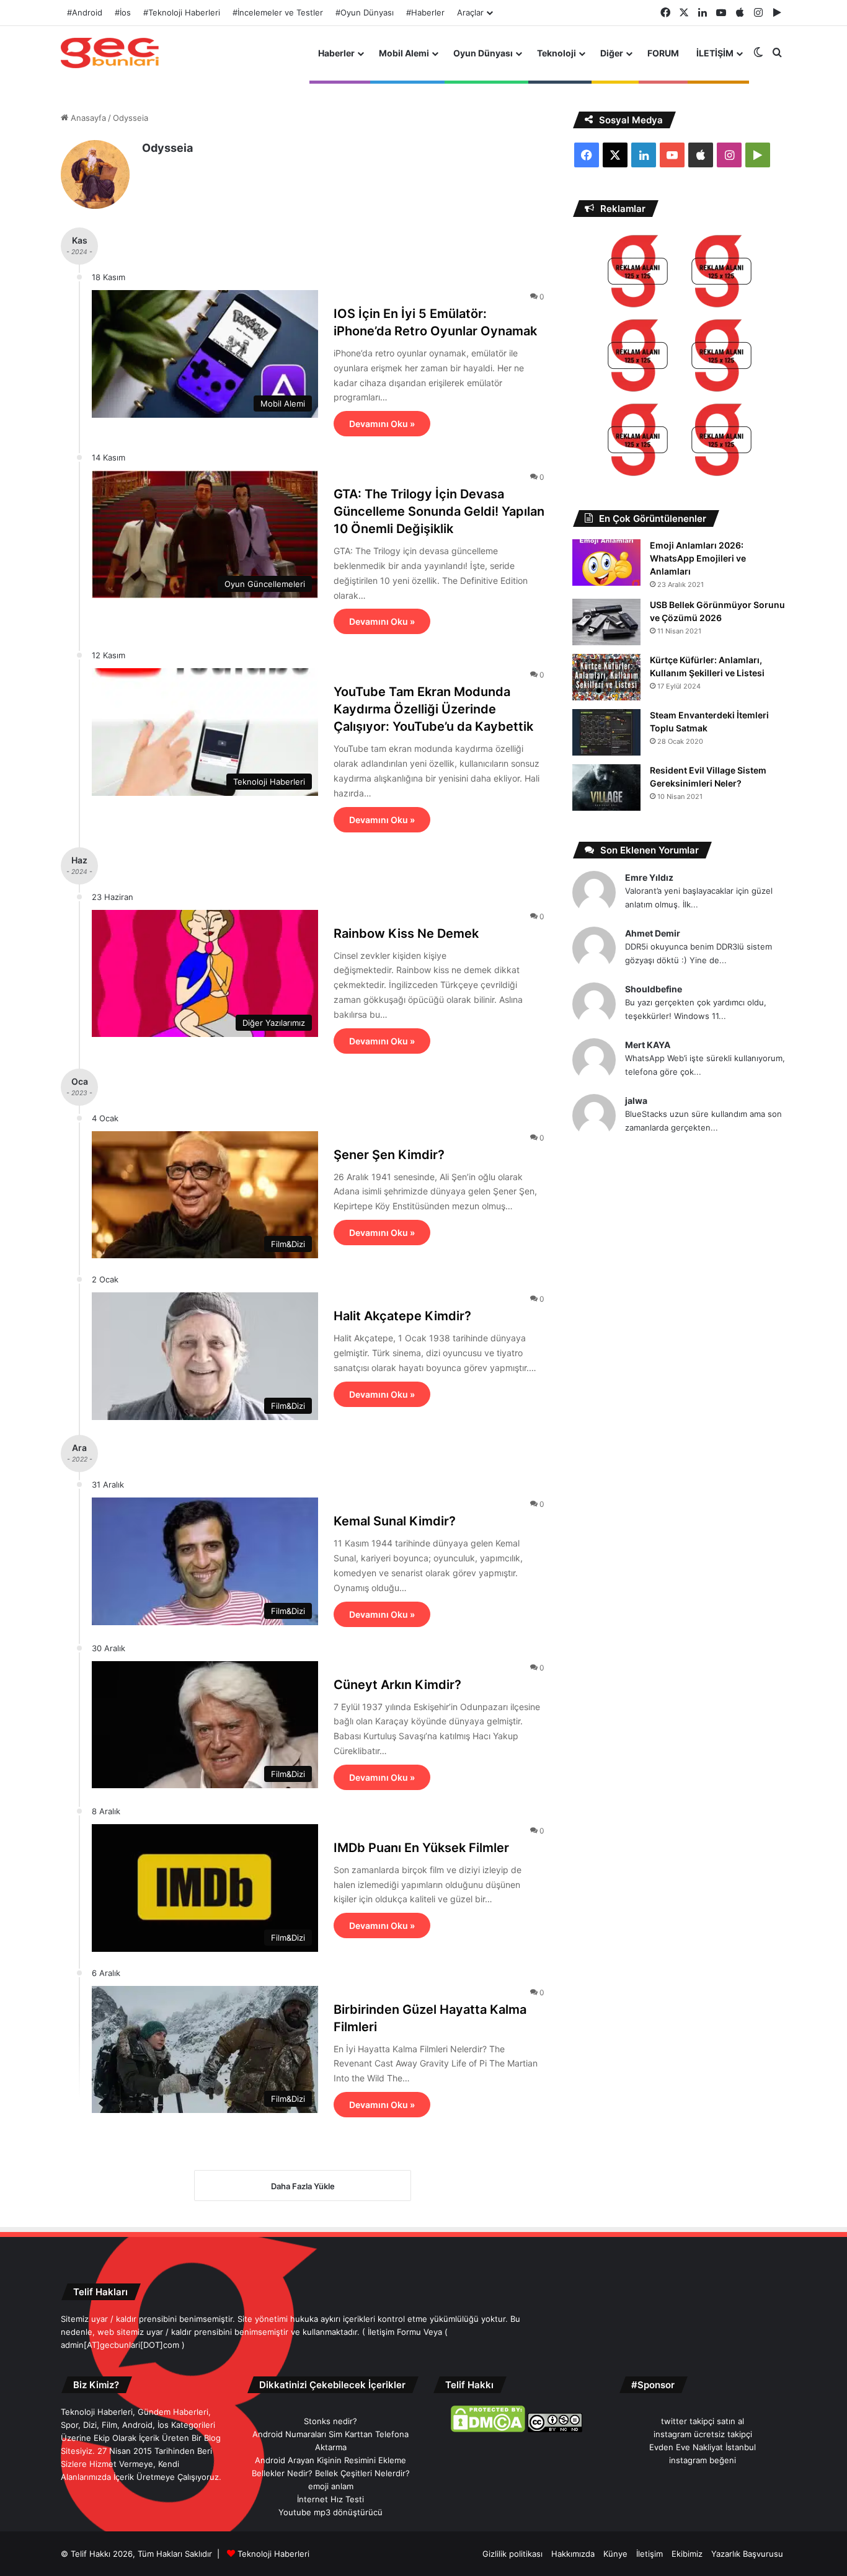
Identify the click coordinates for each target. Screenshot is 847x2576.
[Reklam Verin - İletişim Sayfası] (638, 273)
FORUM (663, 53)
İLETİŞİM (715, 53)
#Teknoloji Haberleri (182, 12)
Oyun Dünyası (483, 53)
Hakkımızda (573, 2554)
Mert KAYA (648, 1045)
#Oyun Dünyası (365, 12)
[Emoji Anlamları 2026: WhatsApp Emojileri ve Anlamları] (606, 562)
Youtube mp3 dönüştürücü (330, 2512)
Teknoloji (557, 53)
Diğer (612, 53)
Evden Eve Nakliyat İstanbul (703, 2447)
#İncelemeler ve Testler (278, 12)
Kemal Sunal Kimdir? (395, 1521)
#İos (123, 12)
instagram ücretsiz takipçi (703, 2434)
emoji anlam (331, 2486)
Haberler (336, 53)
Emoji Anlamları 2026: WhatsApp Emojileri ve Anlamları (698, 558)
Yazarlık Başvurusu (747, 2554)
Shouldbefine (654, 989)
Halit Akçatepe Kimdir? (402, 1316)
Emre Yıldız (649, 877)
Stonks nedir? (330, 2421)
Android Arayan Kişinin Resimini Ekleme (330, 2460)
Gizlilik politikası (512, 2554)
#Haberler (425, 12)
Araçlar (470, 12)
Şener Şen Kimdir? (389, 1155)
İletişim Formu (394, 2332)
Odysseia (167, 148)
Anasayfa (87, 118)
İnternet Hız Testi (330, 2499)
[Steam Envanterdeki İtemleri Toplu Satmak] (606, 732)
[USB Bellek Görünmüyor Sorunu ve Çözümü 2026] (606, 622)
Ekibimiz (687, 2554)
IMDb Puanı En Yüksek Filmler (421, 1848)
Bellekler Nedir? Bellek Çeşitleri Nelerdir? (331, 2473)
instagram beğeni (703, 2460)
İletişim (650, 2554)
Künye (615, 2554)
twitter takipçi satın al (703, 2421)
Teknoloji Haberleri (273, 2554)
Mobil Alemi (404, 53)
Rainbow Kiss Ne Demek (406, 933)
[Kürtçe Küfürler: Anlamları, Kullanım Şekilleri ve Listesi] (606, 677)
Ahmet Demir (653, 933)
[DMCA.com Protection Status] (488, 2429)
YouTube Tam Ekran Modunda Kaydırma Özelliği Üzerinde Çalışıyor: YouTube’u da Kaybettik (433, 709)
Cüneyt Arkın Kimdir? (397, 1685)
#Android (85, 12)
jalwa (636, 1101)
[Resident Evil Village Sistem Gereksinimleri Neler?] (606, 787)
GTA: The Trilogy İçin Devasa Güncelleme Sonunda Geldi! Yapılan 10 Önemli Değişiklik (439, 511)
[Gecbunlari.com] (110, 53)
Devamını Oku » (382, 424)
